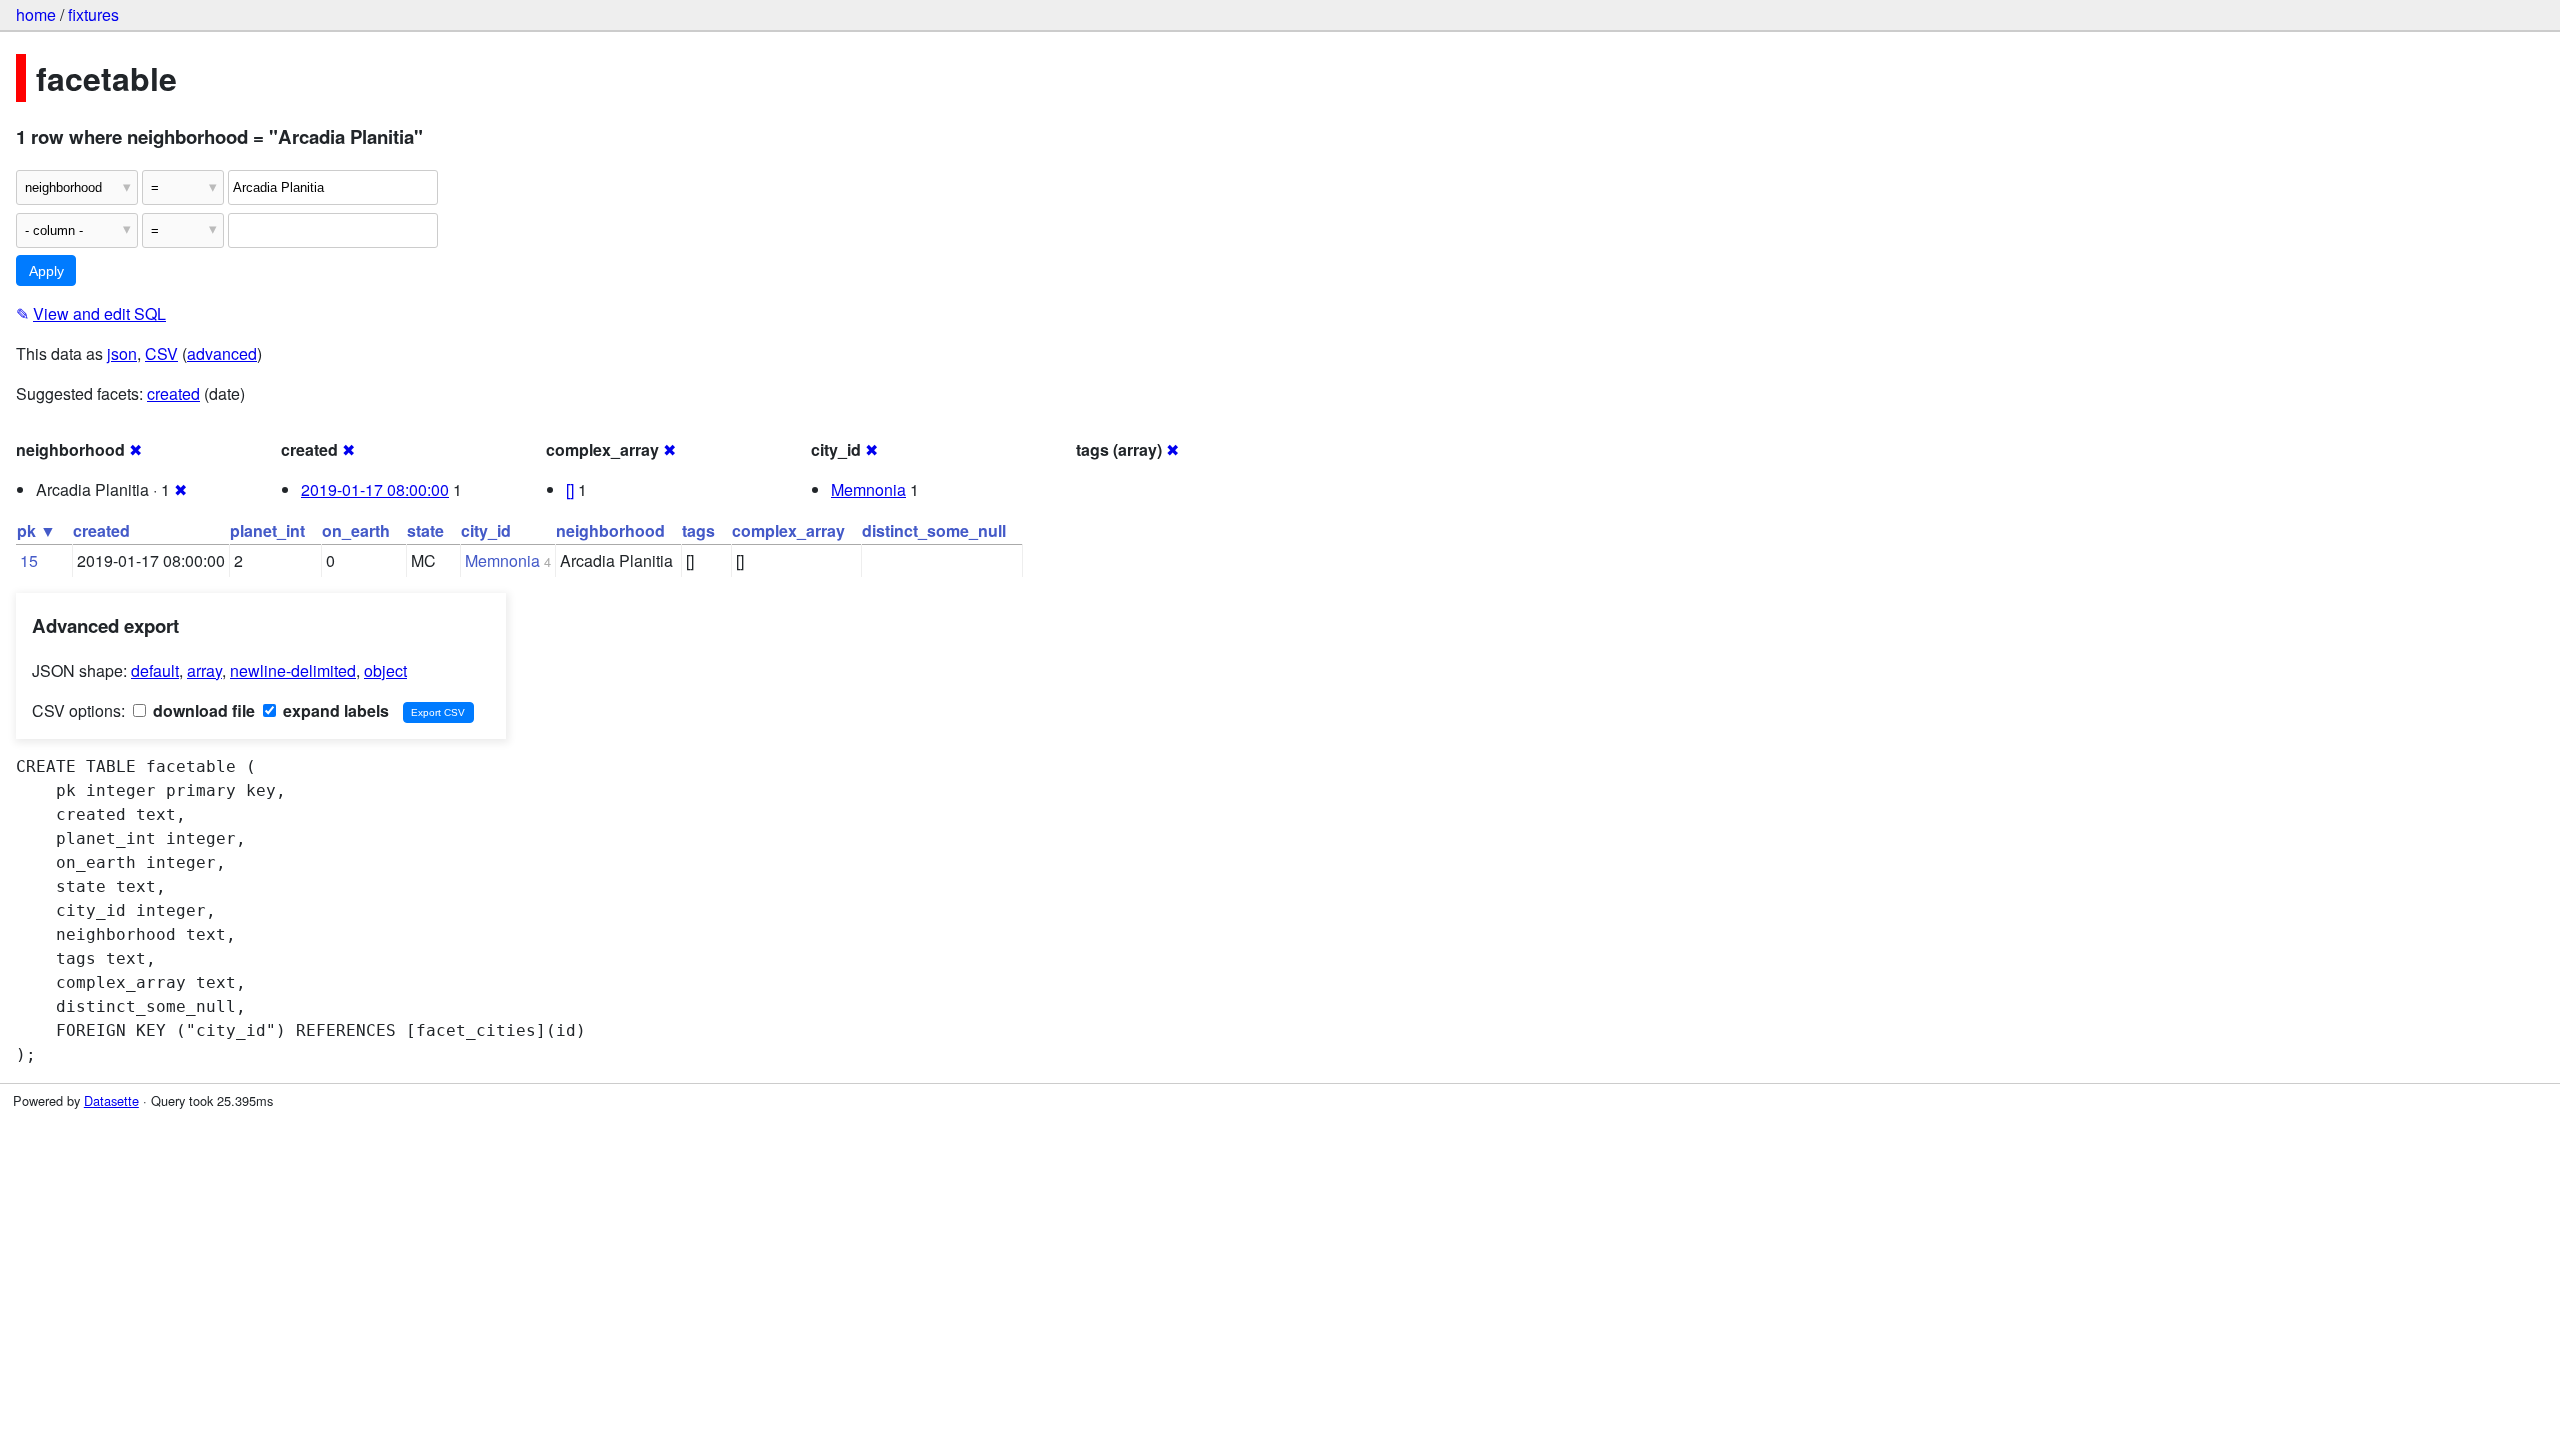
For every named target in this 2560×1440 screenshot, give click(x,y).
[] (570, 489)
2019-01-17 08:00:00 (375, 489)
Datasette (111, 1100)
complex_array (788, 530)
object (385, 670)
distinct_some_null (934, 530)
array (204, 670)
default (155, 670)
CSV (161, 353)
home (36, 14)
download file (202, 710)
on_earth (356, 530)
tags (698, 530)
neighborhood (610, 530)
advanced (222, 353)
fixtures (93, 14)
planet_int (267, 530)
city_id (486, 530)
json (122, 353)
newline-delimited (293, 670)
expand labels (334, 710)
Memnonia (868, 489)
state (425, 530)
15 (29, 560)
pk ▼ (36, 530)
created (173, 393)
